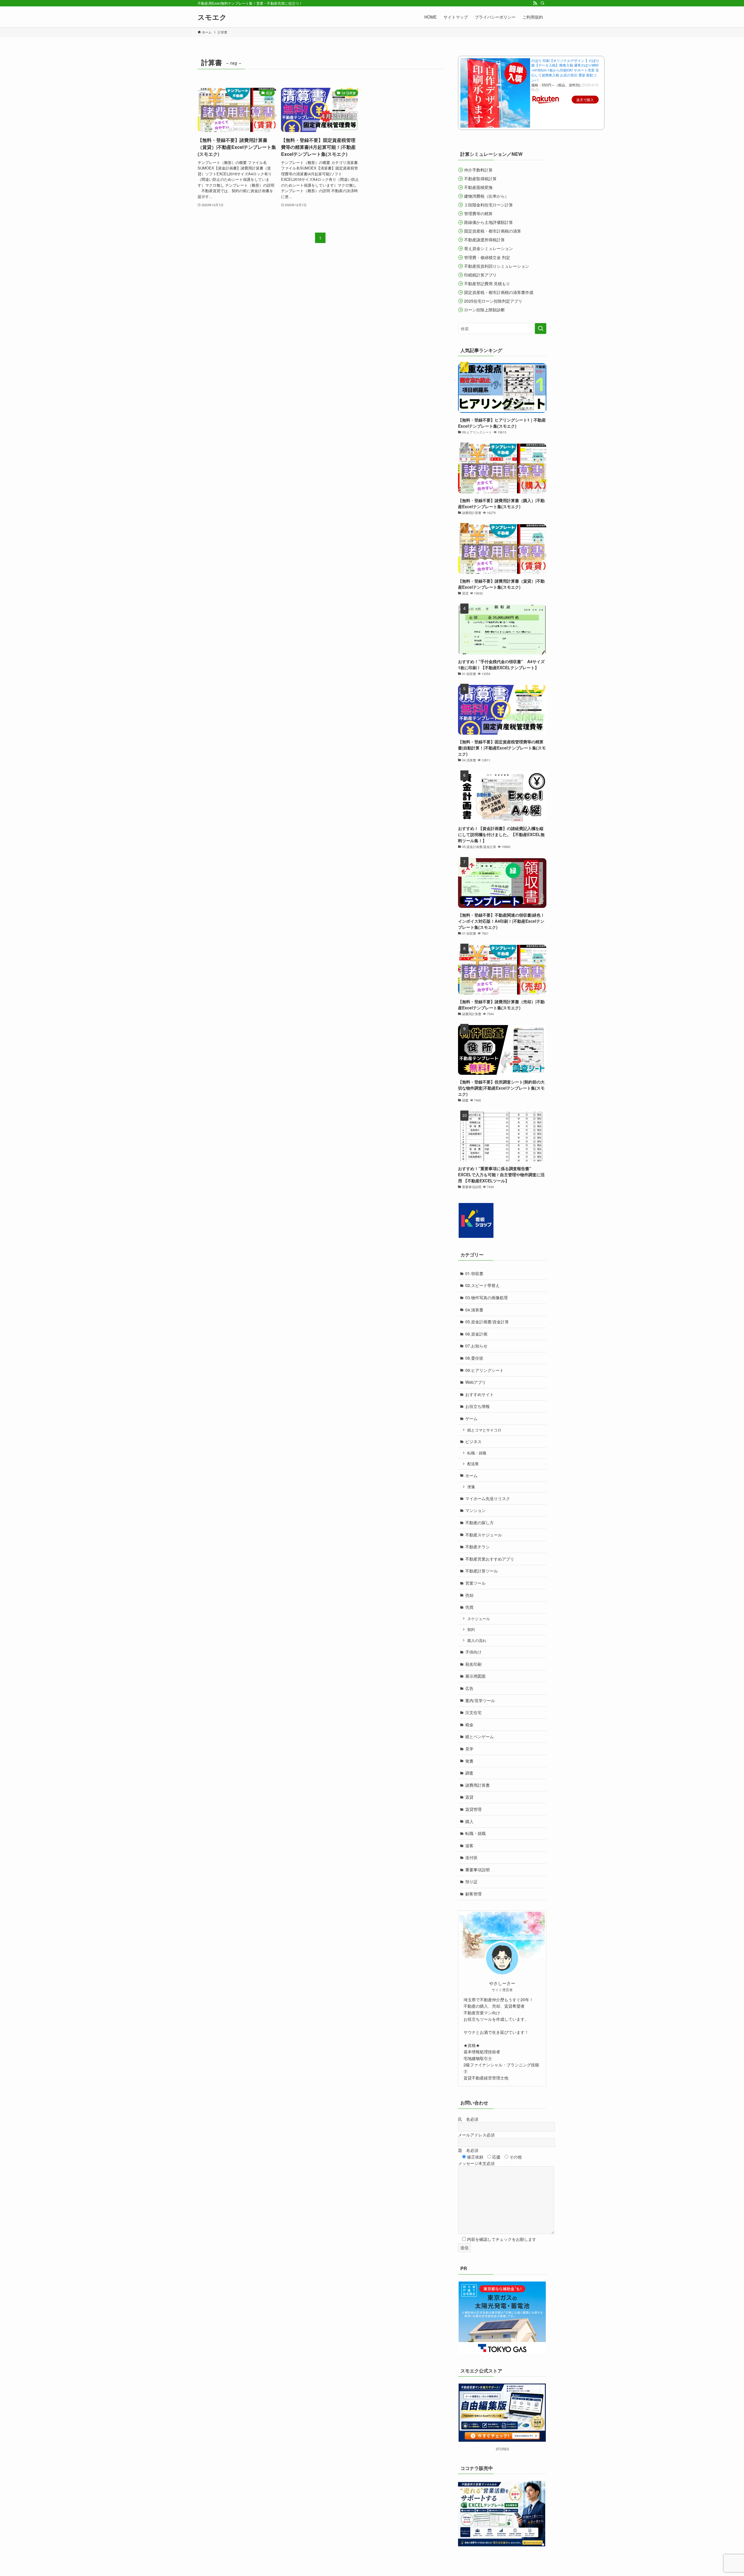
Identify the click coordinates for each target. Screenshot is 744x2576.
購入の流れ (477, 1640)
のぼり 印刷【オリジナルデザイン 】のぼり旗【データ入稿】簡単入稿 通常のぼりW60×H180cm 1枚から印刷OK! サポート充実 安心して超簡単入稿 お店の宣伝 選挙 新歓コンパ (565, 70)
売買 (469, 1607)
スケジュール (479, 1619)
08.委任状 (474, 1358)
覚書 (469, 1761)
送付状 (471, 1857)
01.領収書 (474, 1273)
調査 (469, 1773)
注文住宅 (473, 1712)
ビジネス (473, 1441)
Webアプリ (476, 1382)
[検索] (543, 3)
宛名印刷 (473, 1664)
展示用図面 (475, 1676)
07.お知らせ (476, 1346)
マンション (475, 1510)
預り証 (471, 1881)
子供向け (473, 1652)
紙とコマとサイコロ (484, 1430)
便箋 (471, 1487)
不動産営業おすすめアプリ (490, 1559)
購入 (469, 1821)
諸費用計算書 (477, 1785)
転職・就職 (477, 1453)
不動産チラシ (477, 1547)
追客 (469, 1845)
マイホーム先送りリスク (488, 1498)
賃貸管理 (473, 1809)
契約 (471, 1629)
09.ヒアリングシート (484, 1370)
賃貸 (469, 1797)
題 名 (468, 2150)
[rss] (535, 3)
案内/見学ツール (480, 1700)
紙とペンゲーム (480, 1736)
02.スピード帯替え (482, 1285)
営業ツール (475, 1583)
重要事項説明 (477, 1870)
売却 (469, 1595)
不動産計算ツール (482, 1571)
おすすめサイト (480, 1394)
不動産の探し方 (480, 1522)
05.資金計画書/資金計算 (487, 1322)
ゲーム (471, 1418)
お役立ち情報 (477, 1406)
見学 (469, 1749)
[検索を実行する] (541, 329)
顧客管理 (473, 1894)
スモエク (212, 17)
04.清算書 (474, 1310)
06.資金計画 (476, 1334)
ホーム (471, 1475)
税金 (469, 1725)
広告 (469, 1688)
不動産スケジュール (484, 1535)
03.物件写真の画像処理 (487, 1297)
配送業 (473, 1464)
